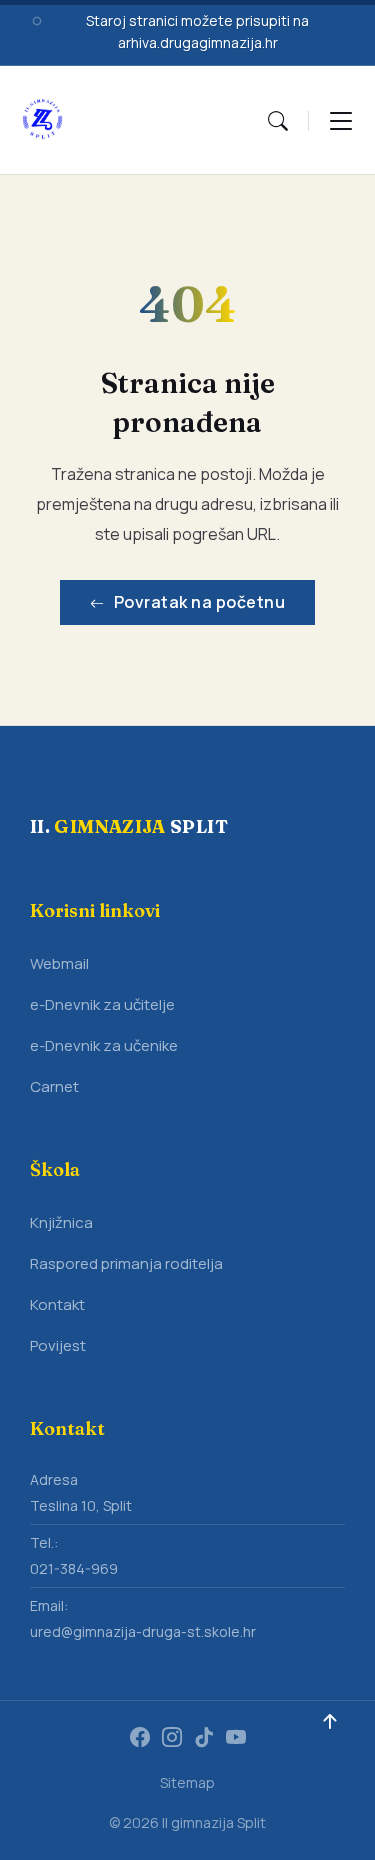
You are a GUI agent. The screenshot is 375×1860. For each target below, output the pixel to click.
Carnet (54, 1086)
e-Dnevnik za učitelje (102, 1004)
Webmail (59, 963)
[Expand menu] (341, 120)
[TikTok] (204, 1738)
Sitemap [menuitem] (187, 1782)
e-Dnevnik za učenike (104, 1045)
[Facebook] (140, 1738)
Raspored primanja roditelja (126, 1263)
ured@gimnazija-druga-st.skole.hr (143, 1631)
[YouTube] (236, 1738)
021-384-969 (74, 1568)
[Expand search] (278, 120)
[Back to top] (330, 1722)
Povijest (58, 1345)
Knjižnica (61, 1222)
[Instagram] (172, 1738)
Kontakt (57, 1304)
